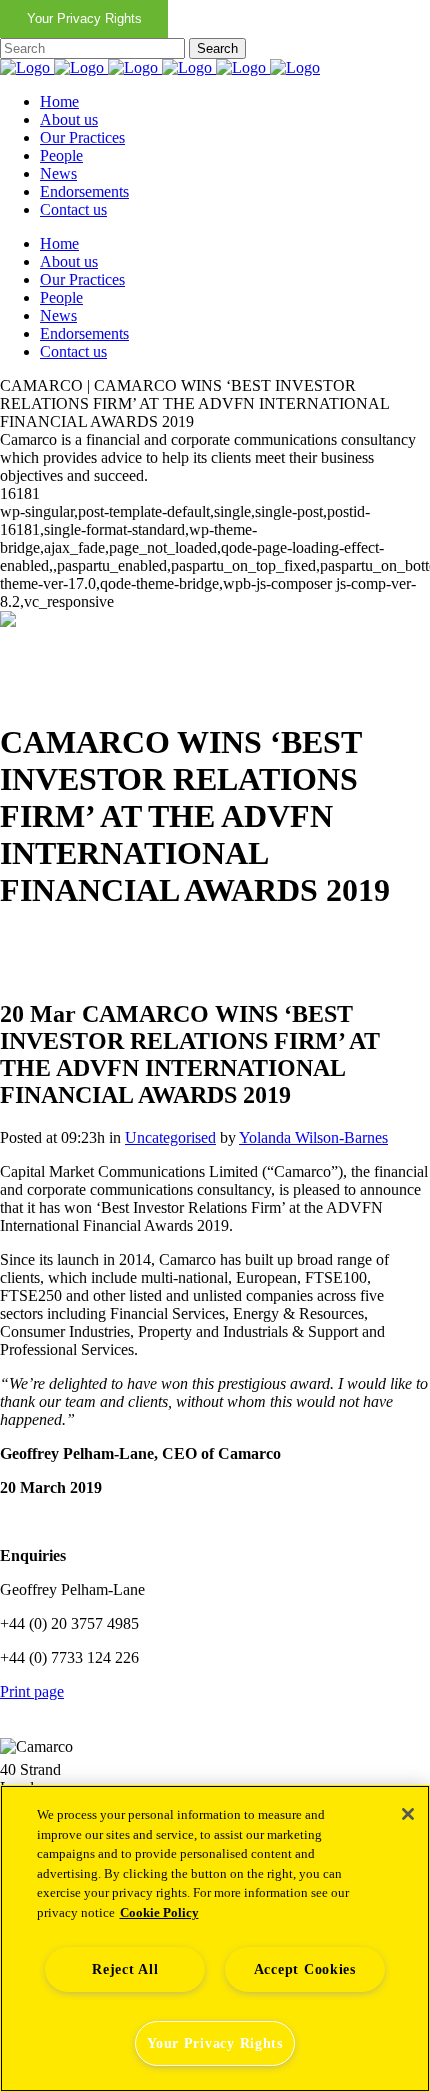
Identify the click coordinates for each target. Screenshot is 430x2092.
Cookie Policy (159, 1912)
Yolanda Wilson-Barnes (313, 1137)
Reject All (125, 1969)
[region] (215, 1938)
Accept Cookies (305, 1969)
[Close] (408, 1814)
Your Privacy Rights (84, 18)
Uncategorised (170, 1137)
